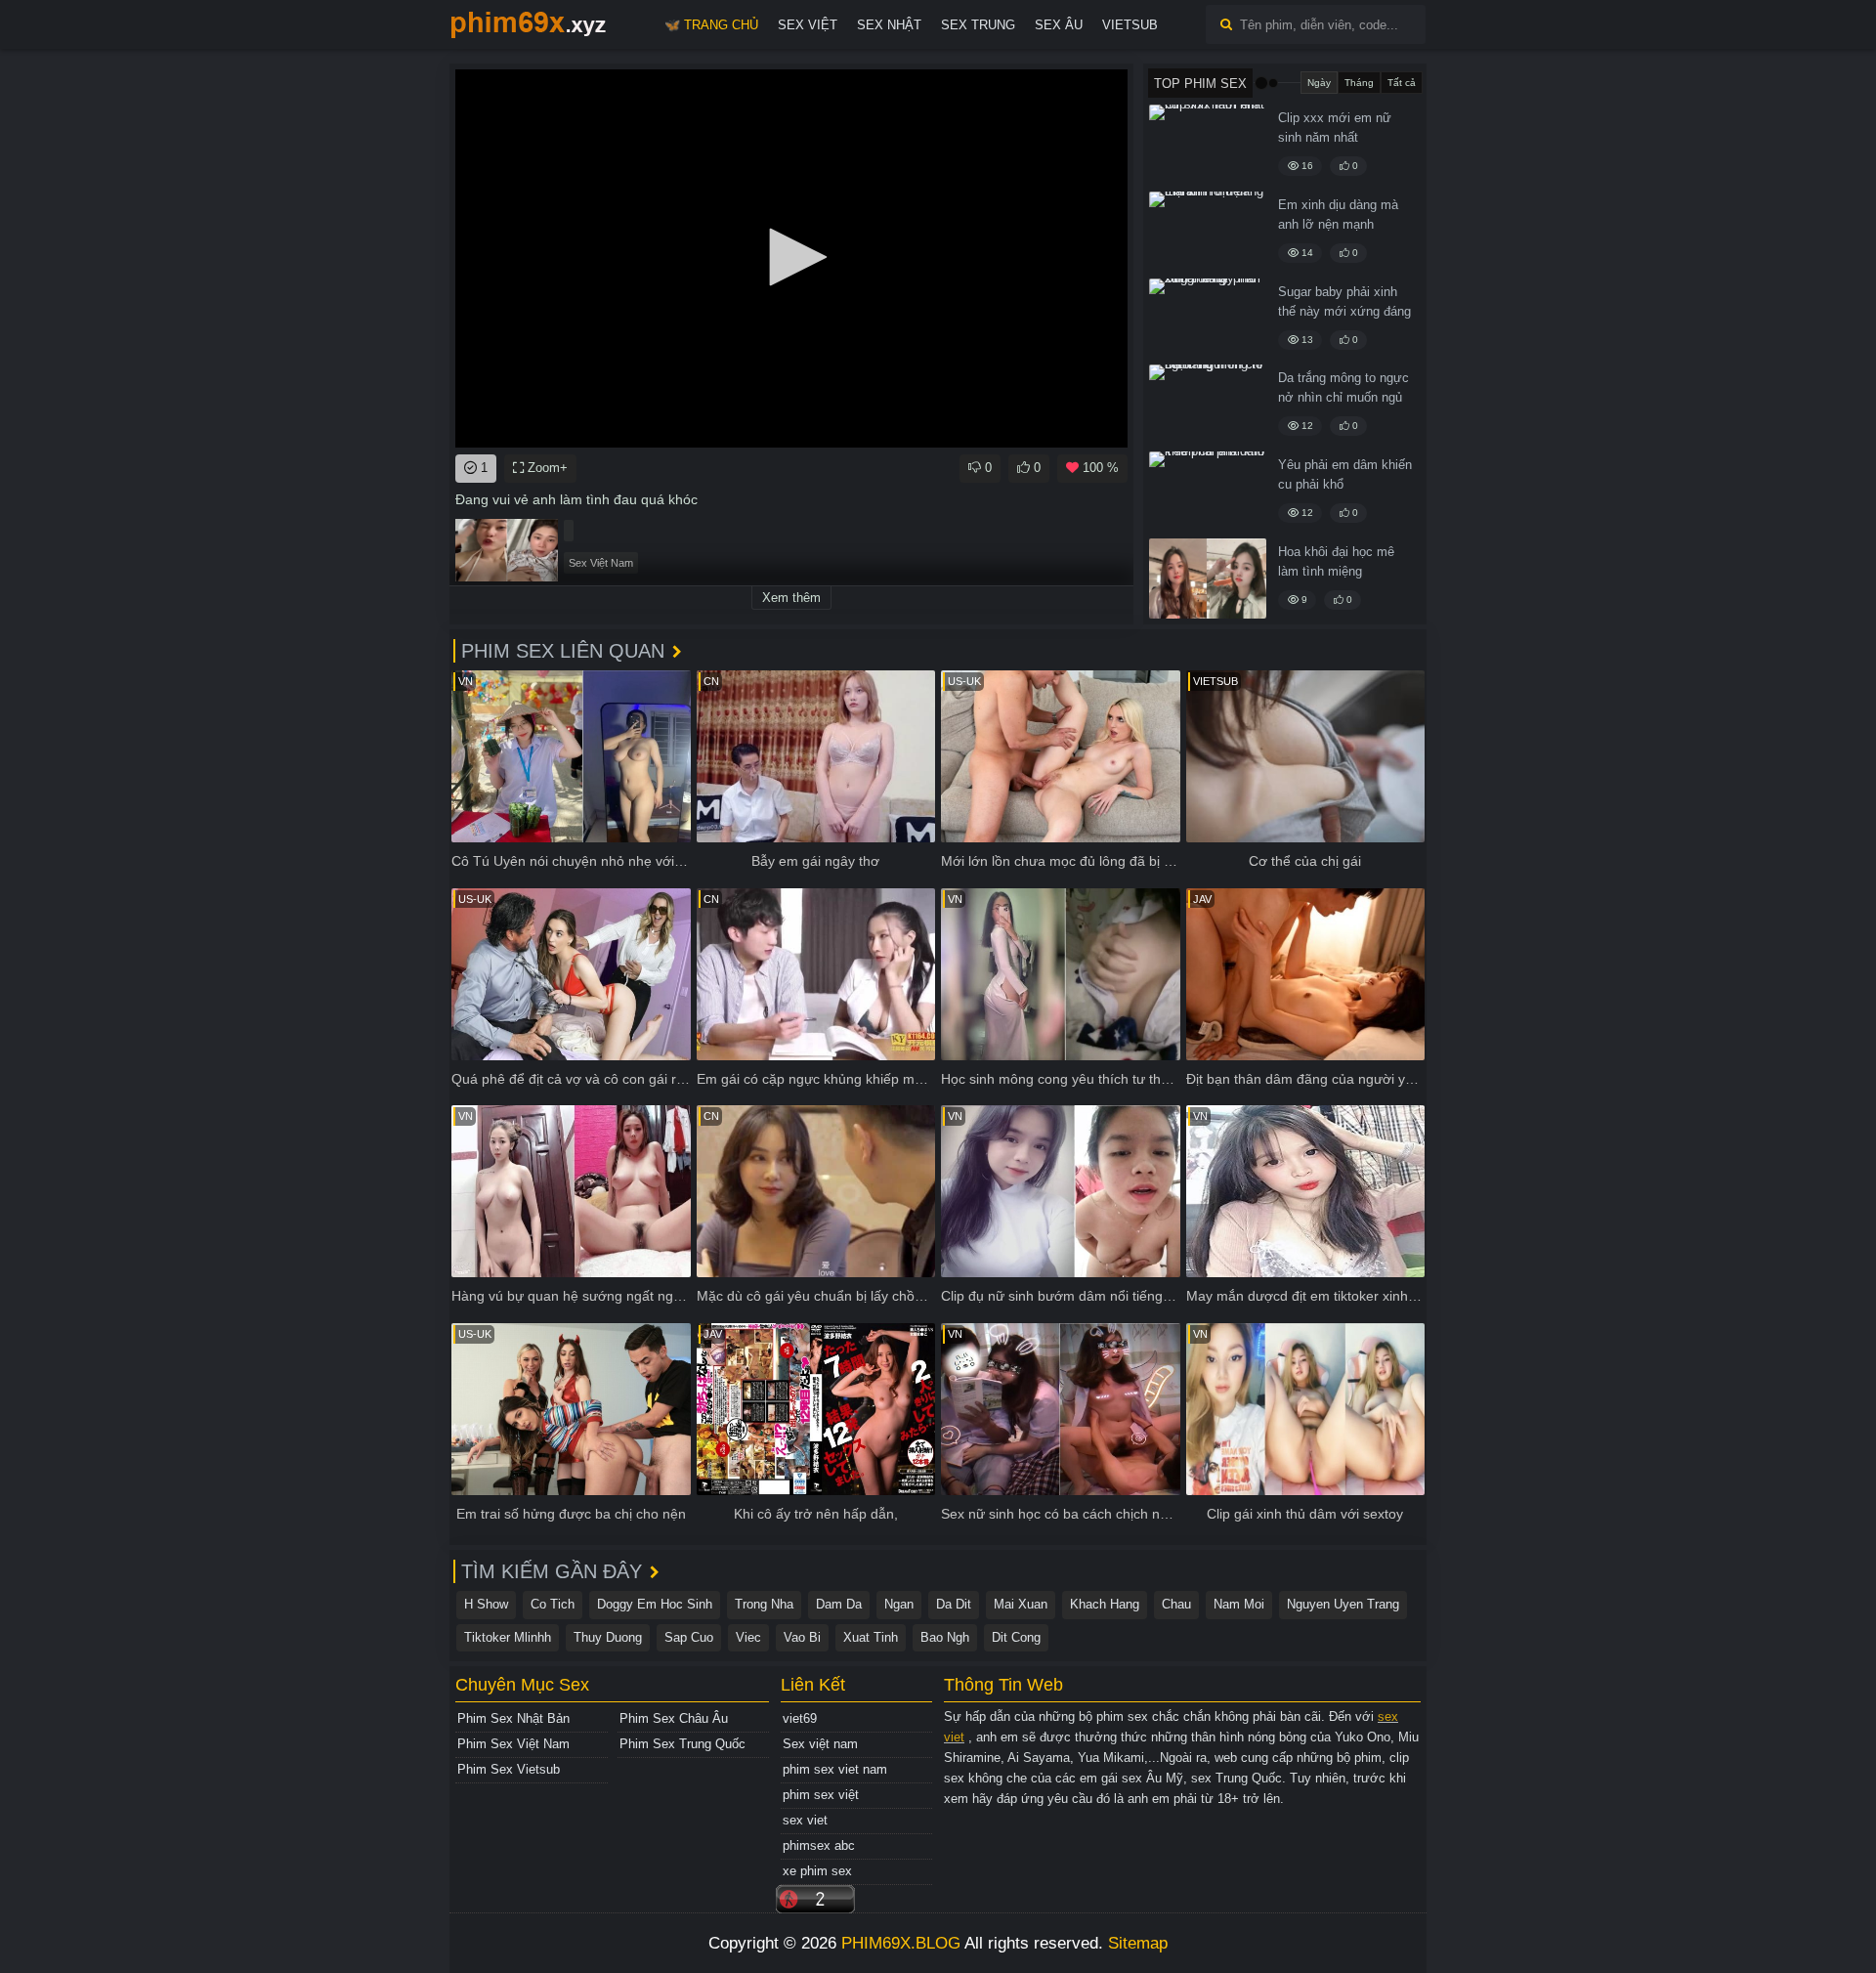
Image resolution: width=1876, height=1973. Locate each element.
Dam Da (839, 1604)
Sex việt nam (820, 1744)
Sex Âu (1059, 25)
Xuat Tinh (871, 1637)
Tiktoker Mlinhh (508, 1637)
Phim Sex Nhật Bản (513, 1718)
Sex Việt (808, 25)
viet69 (800, 1718)
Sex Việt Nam (601, 563)
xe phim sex (817, 1871)
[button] (791, 257)
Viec (748, 1637)
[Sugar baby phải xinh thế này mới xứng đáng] (1208, 319)
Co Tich (553, 1604)
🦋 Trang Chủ (711, 25)
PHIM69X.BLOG (901, 1943)
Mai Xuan (1021, 1604)
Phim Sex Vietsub (509, 1769)
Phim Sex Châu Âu (674, 1718)
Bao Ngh (945, 1637)
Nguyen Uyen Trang (1343, 1604)
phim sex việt (821, 1795)
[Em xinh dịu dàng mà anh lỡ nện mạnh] (1208, 232)
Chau (1176, 1604)
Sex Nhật (889, 25)
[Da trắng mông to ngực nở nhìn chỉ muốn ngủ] (1208, 405)
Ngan (899, 1604)
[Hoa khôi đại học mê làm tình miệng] (1208, 579)
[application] (791, 258)
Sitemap (1138, 1943)
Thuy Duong (608, 1637)
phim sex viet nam (835, 1769)
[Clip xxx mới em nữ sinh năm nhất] (1208, 145)
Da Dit (954, 1604)
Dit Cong (1016, 1637)
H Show (486, 1604)
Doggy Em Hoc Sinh (655, 1604)
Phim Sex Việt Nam (513, 1744)
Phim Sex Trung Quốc (682, 1744)
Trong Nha (764, 1604)
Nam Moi (1239, 1604)
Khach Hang (1105, 1604)
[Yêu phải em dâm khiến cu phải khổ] (1208, 492)
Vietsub (1130, 25)
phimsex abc (819, 1845)
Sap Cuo (689, 1637)
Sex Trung (978, 25)
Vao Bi (802, 1637)
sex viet (805, 1820)
